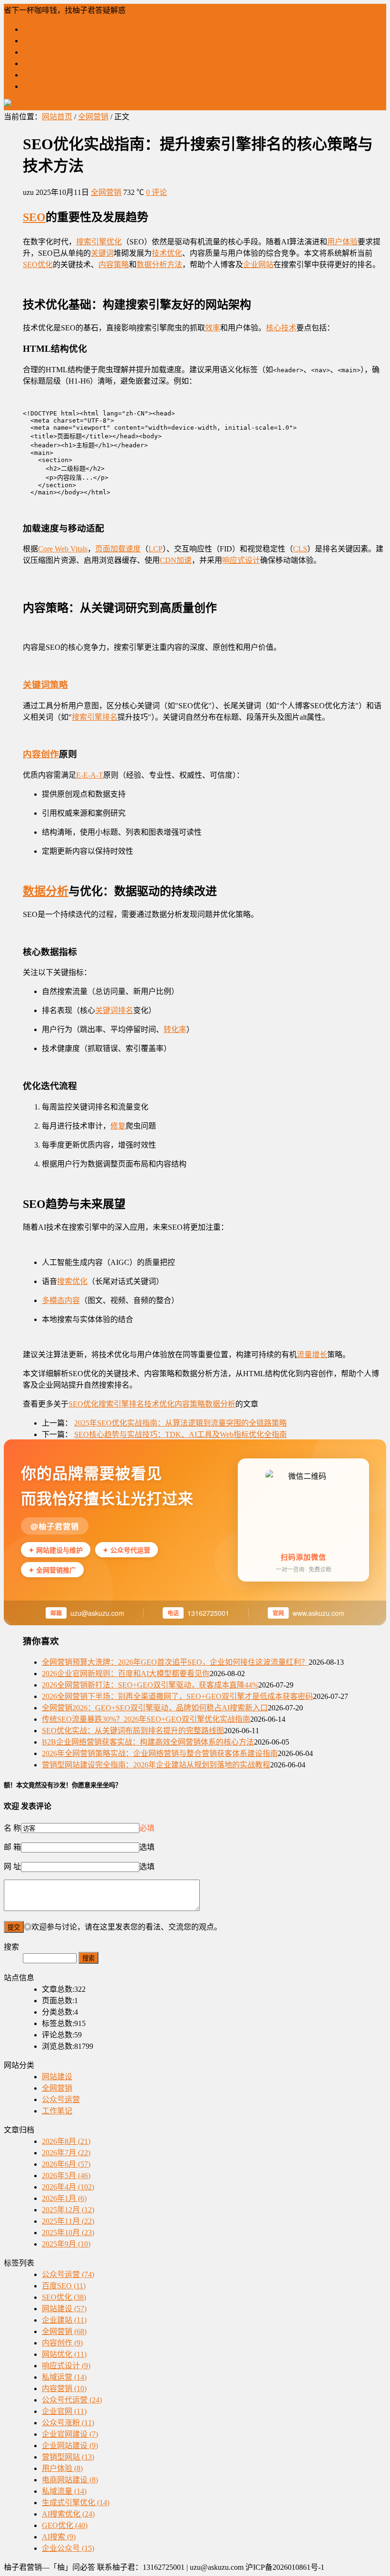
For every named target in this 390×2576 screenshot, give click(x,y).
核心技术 (281, 328)
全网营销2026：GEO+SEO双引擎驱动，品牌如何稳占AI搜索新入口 (155, 1708)
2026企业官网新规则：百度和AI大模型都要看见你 (126, 1674)
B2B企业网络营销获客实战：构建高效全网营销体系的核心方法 (148, 1742)
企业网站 (258, 265)
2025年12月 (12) (68, 2210)
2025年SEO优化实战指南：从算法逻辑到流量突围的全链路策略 (180, 1423)
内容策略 (114, 265)
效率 (213, 328)
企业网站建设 (70, 2446)
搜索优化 (72, 1281)
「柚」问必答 (46, 29)
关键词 (102, 253)
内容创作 (41, 754)
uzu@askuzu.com (97, 1613)
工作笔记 (38, 75)
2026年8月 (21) (66, 2141)
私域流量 (64, 2491)
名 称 (12, 1828)
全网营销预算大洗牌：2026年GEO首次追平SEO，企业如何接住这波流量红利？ (175, 1662)
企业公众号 (68, 2548)
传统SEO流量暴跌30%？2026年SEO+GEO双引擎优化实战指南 (146, 1719)
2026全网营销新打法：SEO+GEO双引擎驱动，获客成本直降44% (150, 1685)
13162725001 (208, 1613)
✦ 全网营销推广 (52, 1570)
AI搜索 (59, 2537)
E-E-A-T (90, 775)
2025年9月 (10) (66, 2244)
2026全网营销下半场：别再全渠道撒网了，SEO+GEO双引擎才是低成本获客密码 (177, 1696)
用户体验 (342, 242)
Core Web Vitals (63, 549)
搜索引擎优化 (99, 242)
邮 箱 (12, 1847)
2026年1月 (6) (64, 2198)
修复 (118, 1126)
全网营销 (38, 52)
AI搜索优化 (68, 2514)
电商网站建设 (70, 2480)
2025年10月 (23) (68, 2233)
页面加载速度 (118, 549)
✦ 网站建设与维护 (56, 1550)
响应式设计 (241, 560)
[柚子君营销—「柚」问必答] (53, 105)
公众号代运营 (72, 2400)
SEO (34, 217)
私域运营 (64, 2377)
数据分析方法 (159, 265)
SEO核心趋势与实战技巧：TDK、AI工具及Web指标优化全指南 (180, 1434)
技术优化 (167, 253)
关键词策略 (45, 685)
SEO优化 (38, 265)
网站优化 (64, 2354)
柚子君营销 (42, 86)
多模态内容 (61, 1300)
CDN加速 (176, 560)
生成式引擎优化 (76, 2503)
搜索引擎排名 (95, 717)
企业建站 (64, 2320)
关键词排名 (114, 1010)
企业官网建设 (70, 2434)
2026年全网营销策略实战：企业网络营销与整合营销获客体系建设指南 (160, 1753)
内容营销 (64, 2388)
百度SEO (64, 2286)
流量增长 (312, 1355)
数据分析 (46, 891)
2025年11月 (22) (68, 2221)
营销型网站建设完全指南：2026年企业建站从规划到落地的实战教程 (156, 1765)
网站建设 (38, 41)
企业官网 (64, 2411)
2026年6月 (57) (66, 2164)
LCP (156, 549)
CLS (300, 549)
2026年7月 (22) (66, 2153)
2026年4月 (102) (68, 2187)
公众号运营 (42, 63)
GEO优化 (65, 2525)
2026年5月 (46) (66, 2176)
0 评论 (156, 192)
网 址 (12, 1867)
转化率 (175, 1029)
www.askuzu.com (318, 1613)
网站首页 (57, 117)
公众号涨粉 (68, 2423)
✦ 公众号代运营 (127, 1550)
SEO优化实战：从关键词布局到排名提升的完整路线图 (133, 1731)
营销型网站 (68, 2457)
